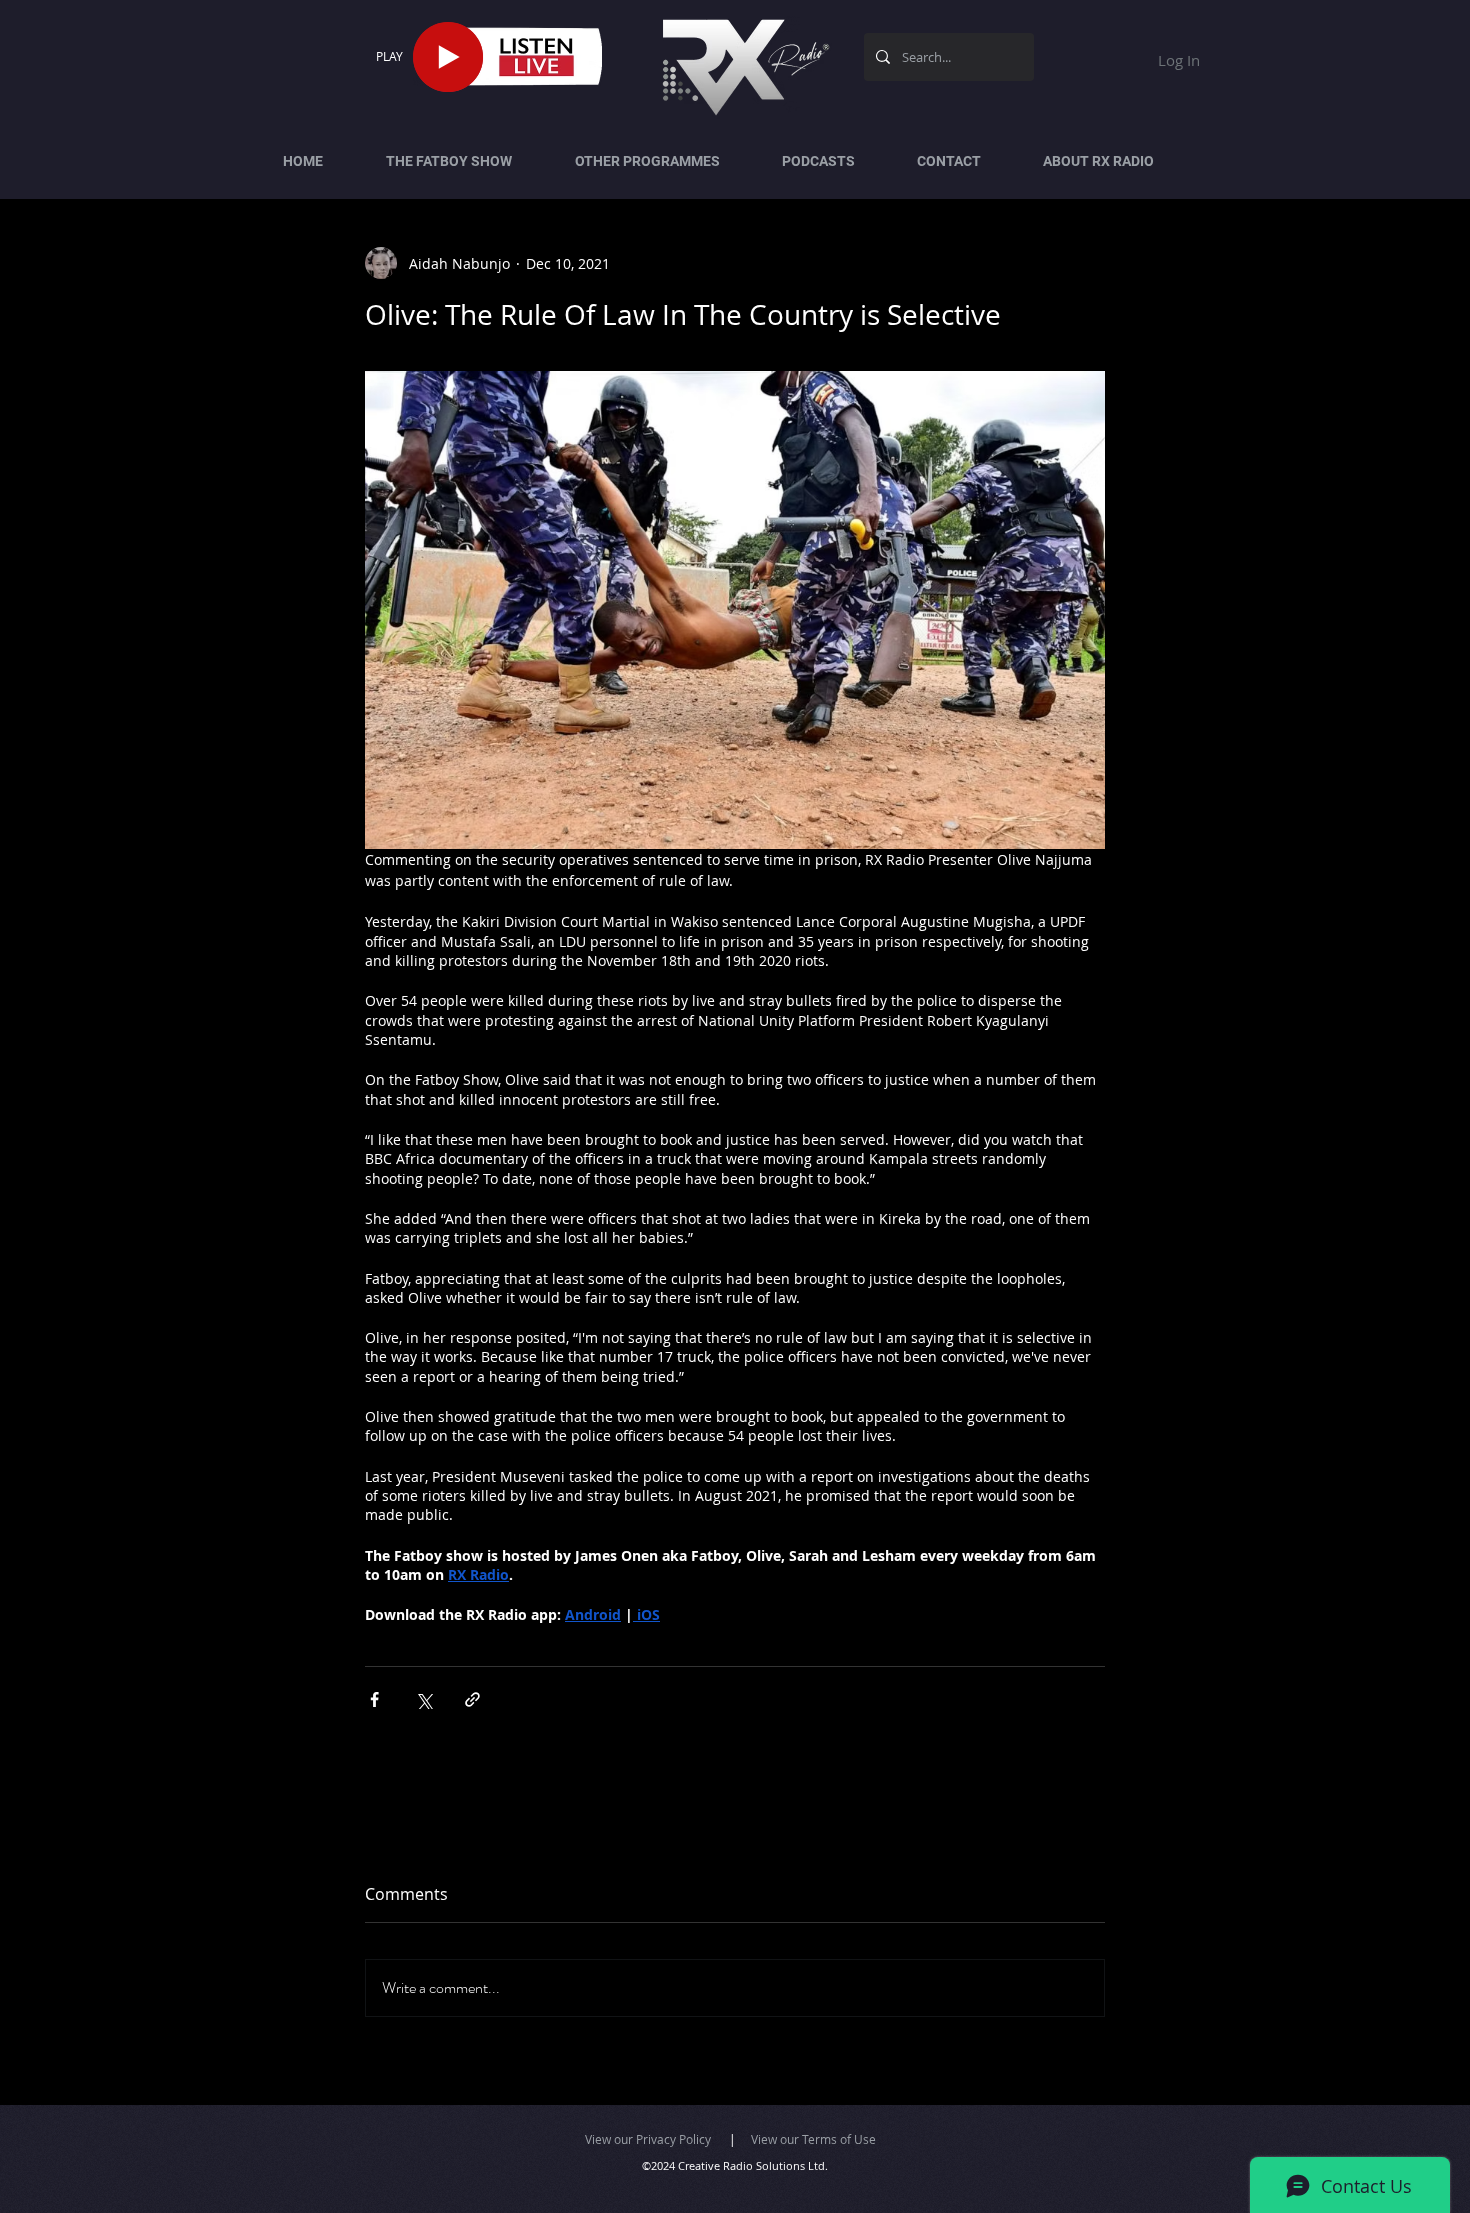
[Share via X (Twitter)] (423, 1699)
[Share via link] (472, 1699)
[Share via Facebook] (374, 1699)
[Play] (448, 57)
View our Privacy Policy (648, 2139)
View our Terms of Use (813, 2139)
